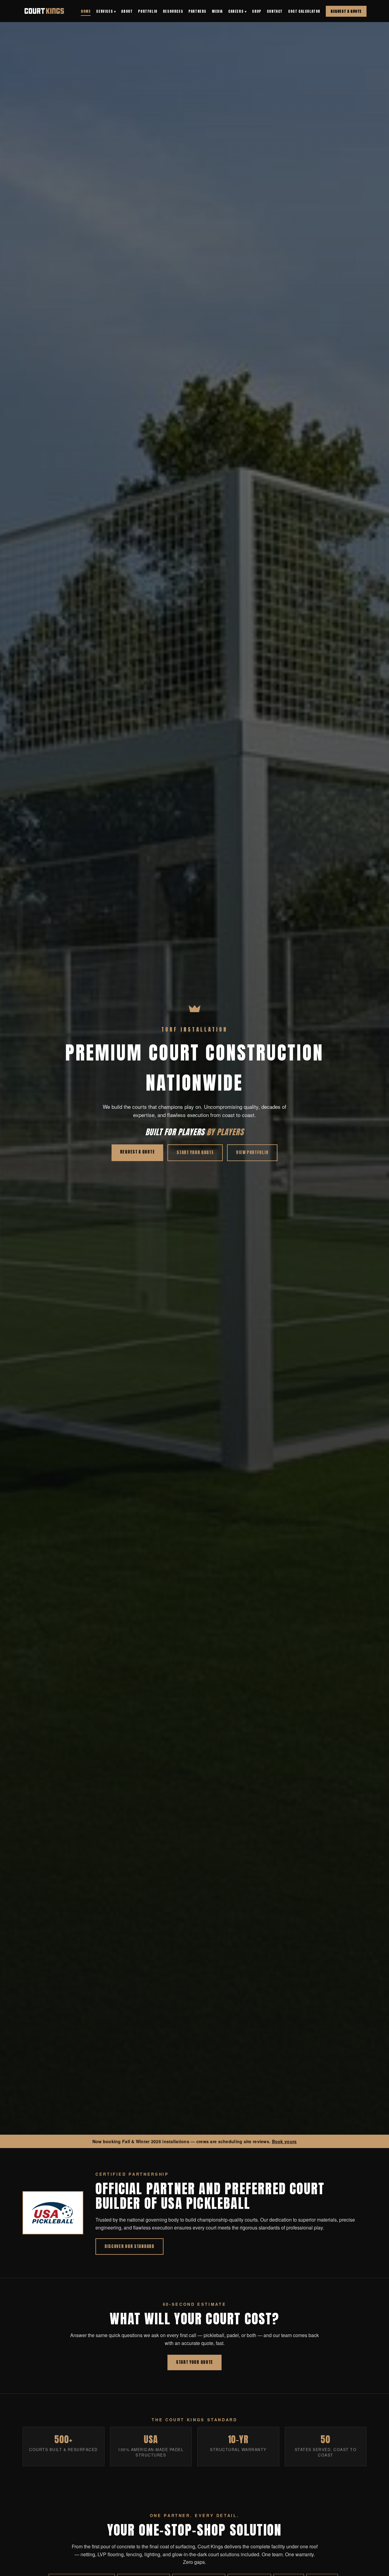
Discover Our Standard (129, 2246)
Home (86, 11)
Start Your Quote (195, 1152)
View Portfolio (252, 1152)
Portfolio (148, 11)
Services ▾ (106, 11)
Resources (173, 11)
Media (217, 11)
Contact (275, 11)
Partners (197, 11)
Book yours (284, 2141)
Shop (256, 11)
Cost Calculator (304, 11)
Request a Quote (346, 11)
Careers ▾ (237, 11)
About (127, 11)
